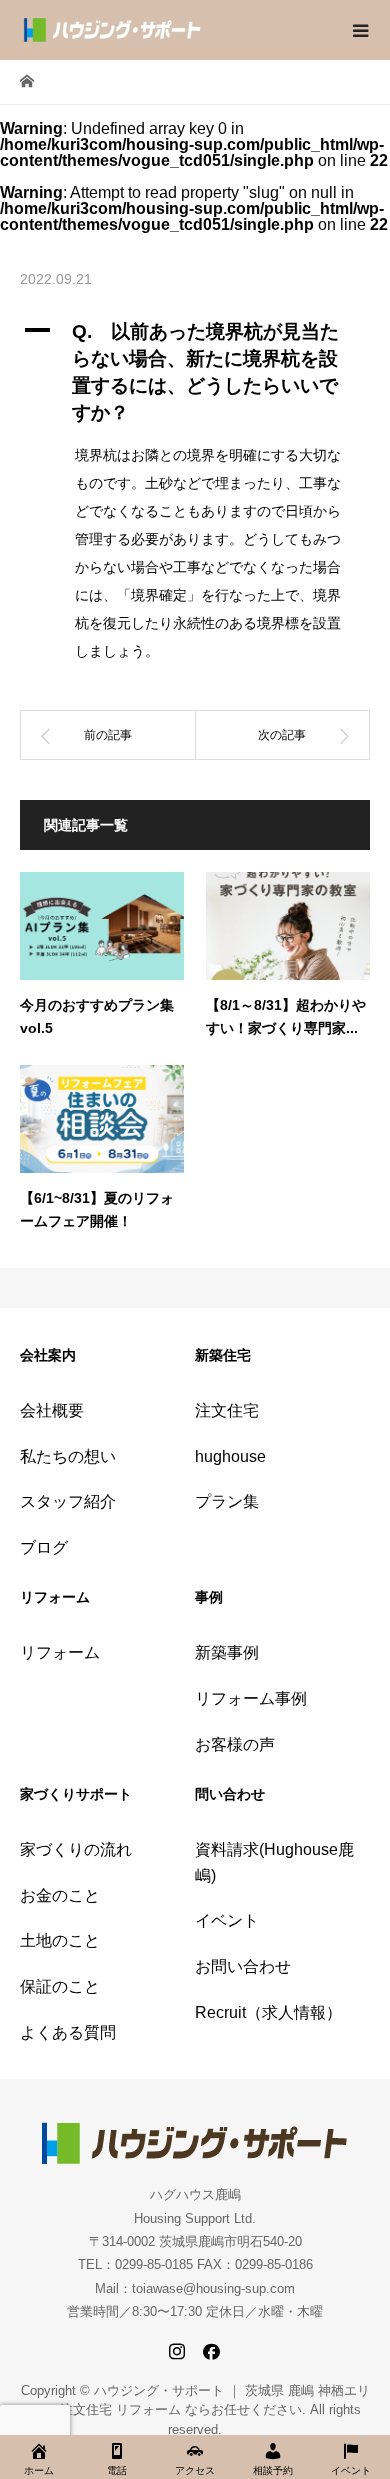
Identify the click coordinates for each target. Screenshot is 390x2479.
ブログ (44, 1547)
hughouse (230, 1456)
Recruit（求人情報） (268, 2012)
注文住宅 (227, 1410)
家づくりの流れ (76, 1849)
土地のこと (60, 1940)
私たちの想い (68, 1456)
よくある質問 (68, 2032)
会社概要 (52, 1410)
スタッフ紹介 (68, 1501)
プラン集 (227, 1501)
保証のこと (60, 1986)
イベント (227, 1920)
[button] (195, 373)
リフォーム (60, 1652)
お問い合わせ (243, 1966)
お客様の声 (235, 1744)
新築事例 (227, 1652)
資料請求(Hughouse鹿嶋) (274, 1862)
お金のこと (60, 1895)
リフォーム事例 (251, 1698)
